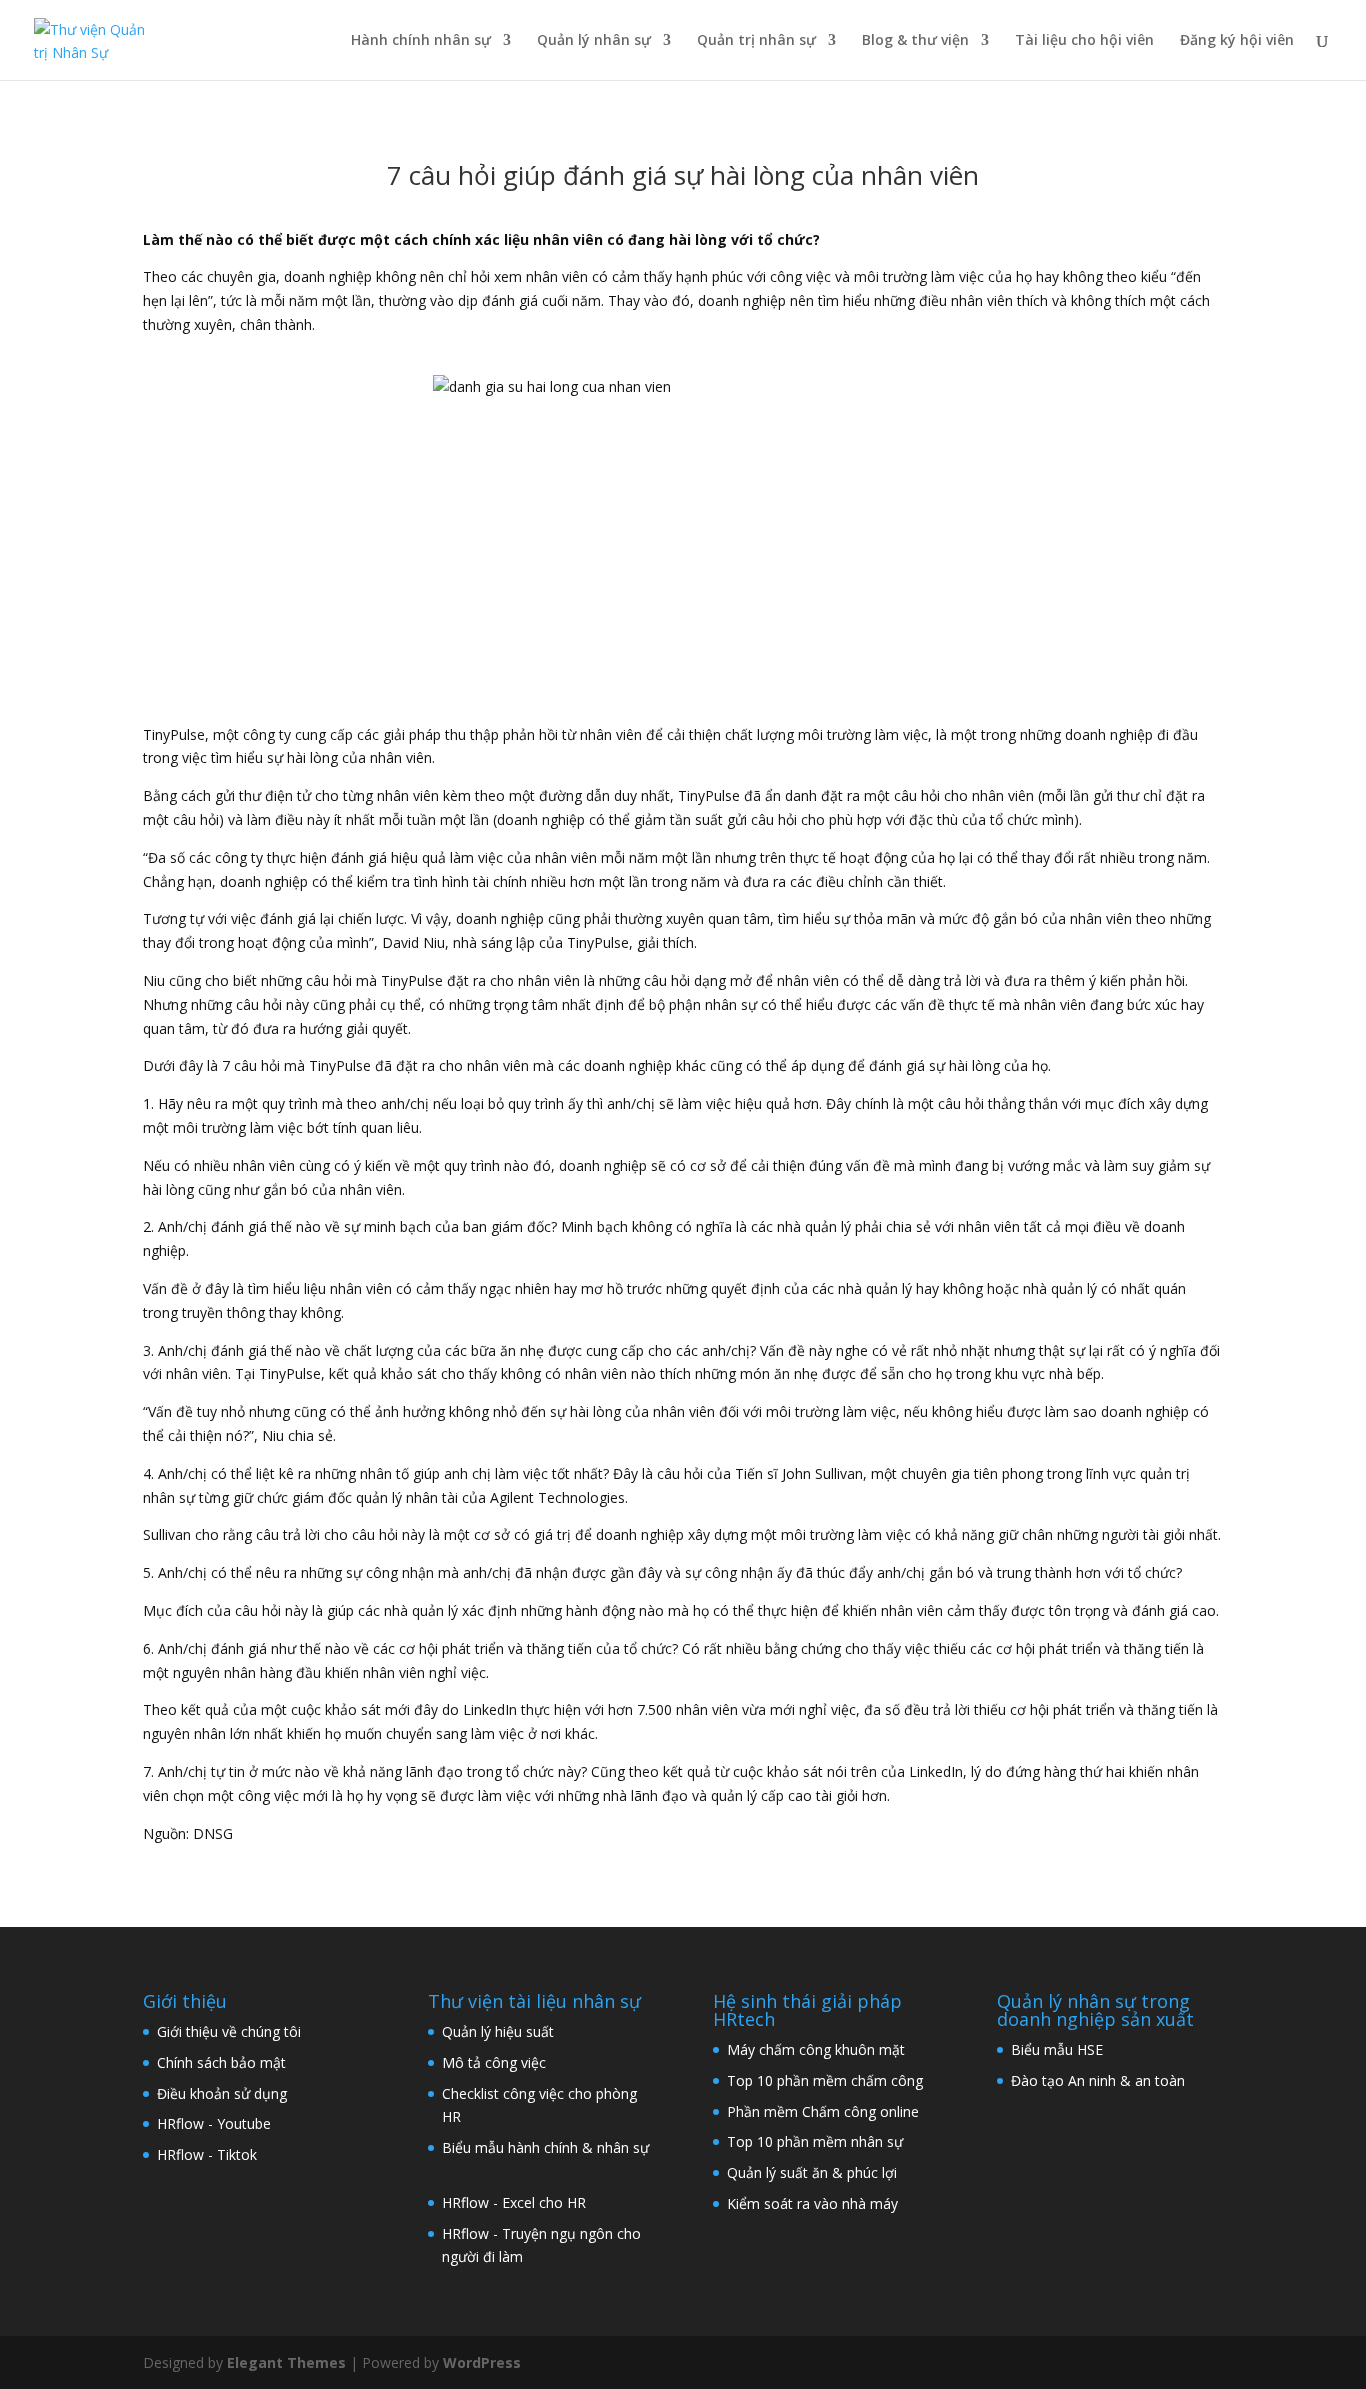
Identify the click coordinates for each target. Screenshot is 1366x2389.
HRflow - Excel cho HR (514, 2202)
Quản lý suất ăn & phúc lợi (812, 2172)
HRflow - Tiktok (207, 2154)
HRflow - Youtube (214, 2123)
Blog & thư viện (915, 41)
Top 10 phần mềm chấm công (825, 2080)
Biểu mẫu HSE (1057, 2049)
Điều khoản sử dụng (222, 2093)
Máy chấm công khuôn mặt (816, 2049)
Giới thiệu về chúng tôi (229, 2031)
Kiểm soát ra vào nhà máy (812, 2203)
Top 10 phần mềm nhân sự (817, 2141)
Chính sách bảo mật (221, 2062)
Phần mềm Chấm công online (823, 2111)
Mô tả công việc (494, 2062)
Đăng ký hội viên (1237, 41)
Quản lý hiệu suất (498, 2031)
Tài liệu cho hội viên (1084, 41)
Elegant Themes (286, 2362)
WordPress (482, 2362)
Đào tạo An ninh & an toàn (1098, 2080)
